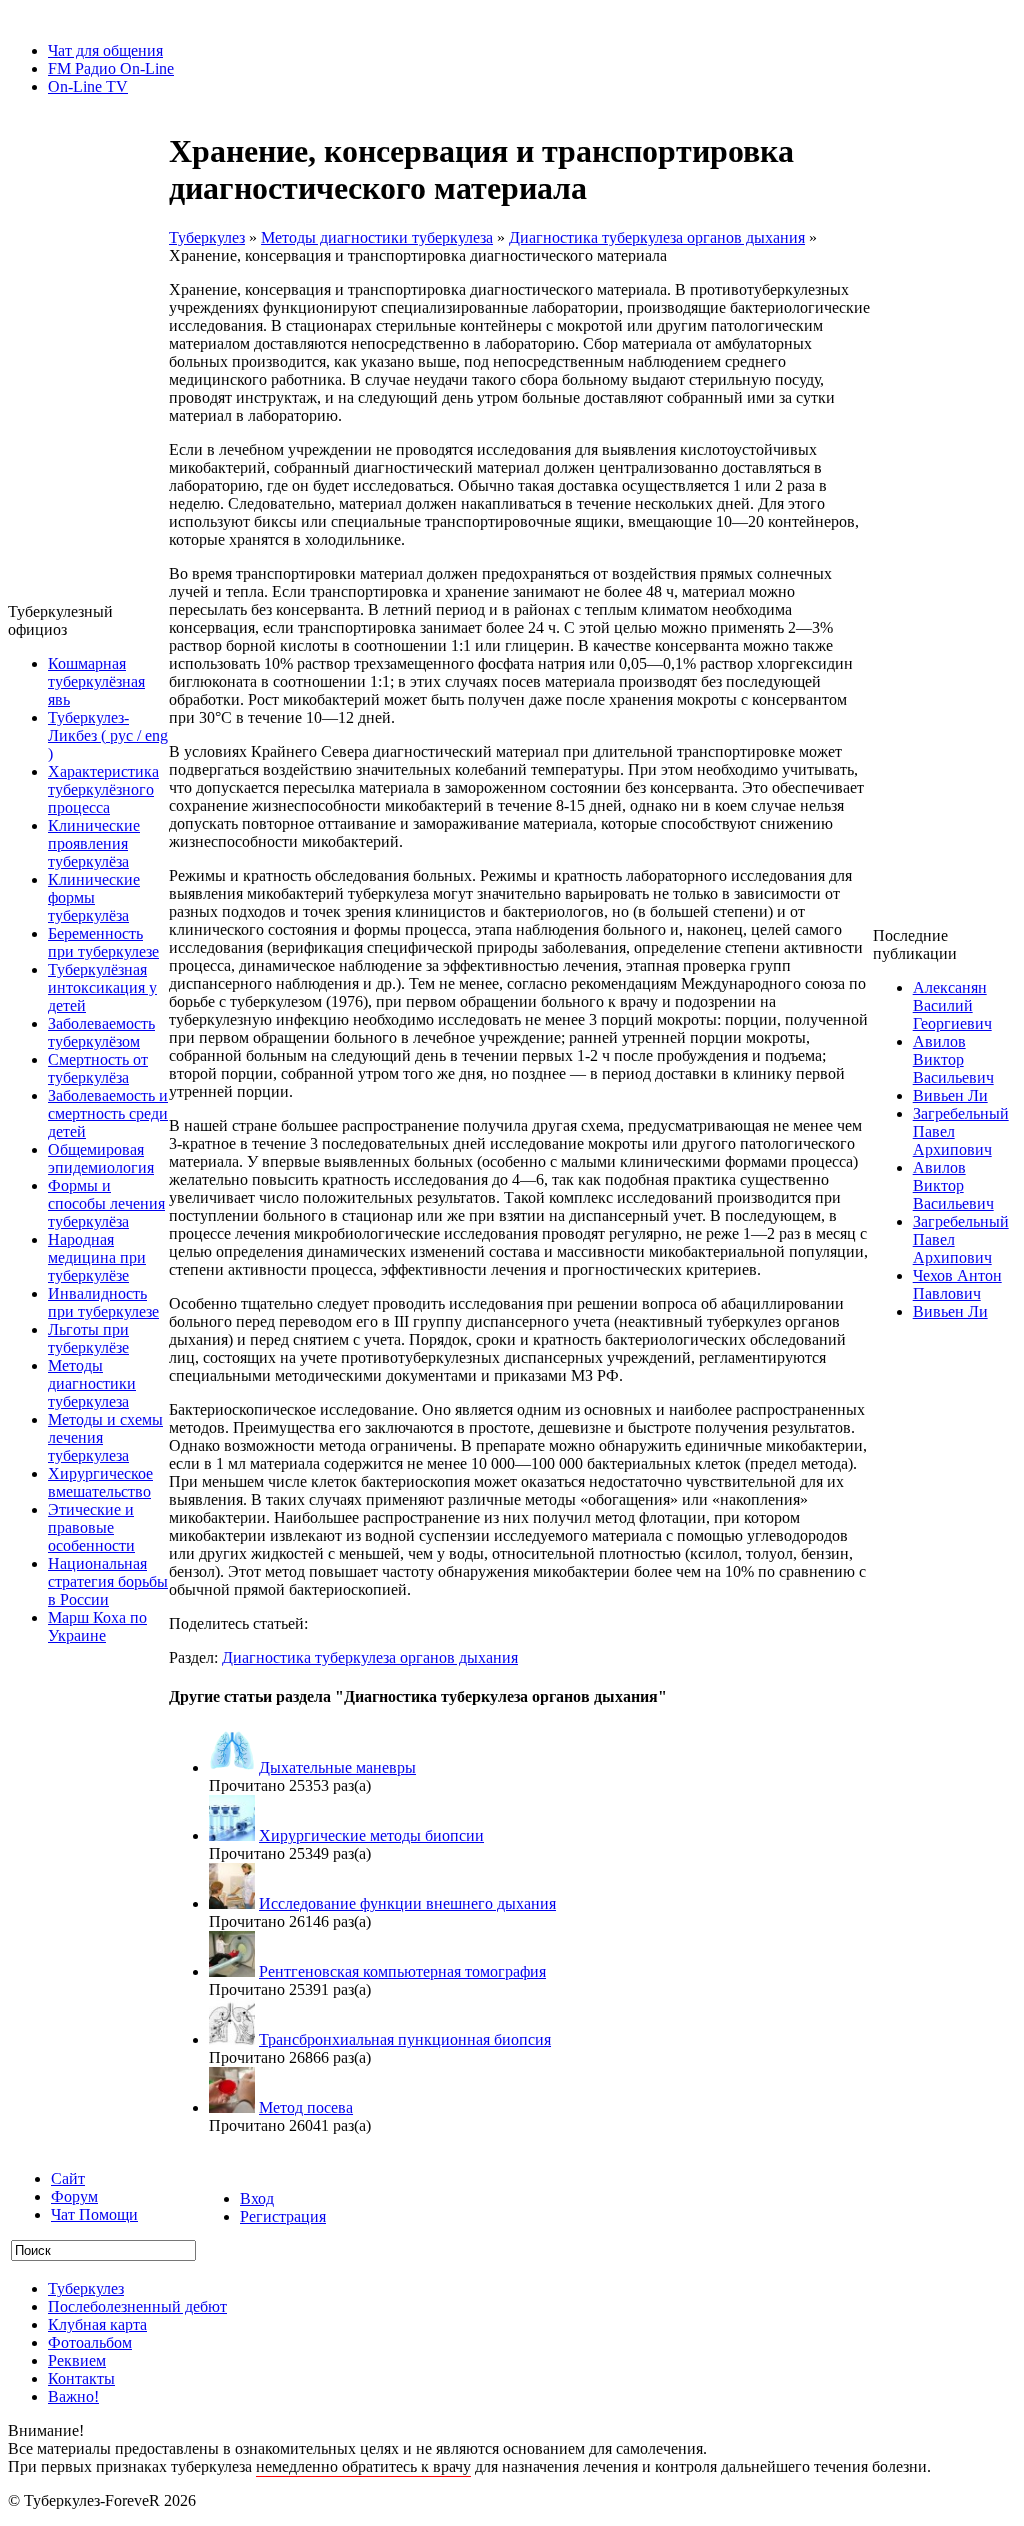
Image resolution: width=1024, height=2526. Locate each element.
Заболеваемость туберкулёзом (101, 1032)
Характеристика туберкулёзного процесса (103, 789)
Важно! (73, 2396)
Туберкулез (207, 237)
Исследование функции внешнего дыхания (407, 1903)
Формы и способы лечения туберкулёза (106, 1203)
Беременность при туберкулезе (103, 942)
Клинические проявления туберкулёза (94, 843)
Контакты (81, 2378)
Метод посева (306, 2107)
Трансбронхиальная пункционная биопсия (405, 2039)
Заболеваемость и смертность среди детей (108, 1113)
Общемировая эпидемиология (101, 1158)
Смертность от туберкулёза (98, 1068)
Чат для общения (105, 50)
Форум (74, 2196)
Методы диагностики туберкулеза (92, 1383)
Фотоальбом (90, 2342)
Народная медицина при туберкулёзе (97, 1257)
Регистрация (283, 2216)
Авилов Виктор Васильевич (953, 1059)
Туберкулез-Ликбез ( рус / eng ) (108, 735)
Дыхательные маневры (337, 1767)
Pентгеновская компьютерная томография (402, 1971)
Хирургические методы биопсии (371, 1835)
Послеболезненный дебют (137, 2306)
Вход (257, 2198)
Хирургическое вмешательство (100, 1482)
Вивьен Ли (950, 1095)
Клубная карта (97, 2324)
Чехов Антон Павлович (957, 1284)
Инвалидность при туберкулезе (103, 1302)
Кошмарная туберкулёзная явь (96, 681)
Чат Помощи (94, 2214)
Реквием (77, 2360)
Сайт (68, 2178)
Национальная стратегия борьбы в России (108, 1581)
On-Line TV (88, 86)
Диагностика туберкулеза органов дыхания (657, 237)
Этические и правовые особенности (91, 1527)
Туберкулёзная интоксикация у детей (102, 987)
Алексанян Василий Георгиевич (952, 1005)
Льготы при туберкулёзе (88, 1338)
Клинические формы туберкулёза (94, 897)
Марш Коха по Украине (97, 1626)
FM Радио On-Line (111, 68)
